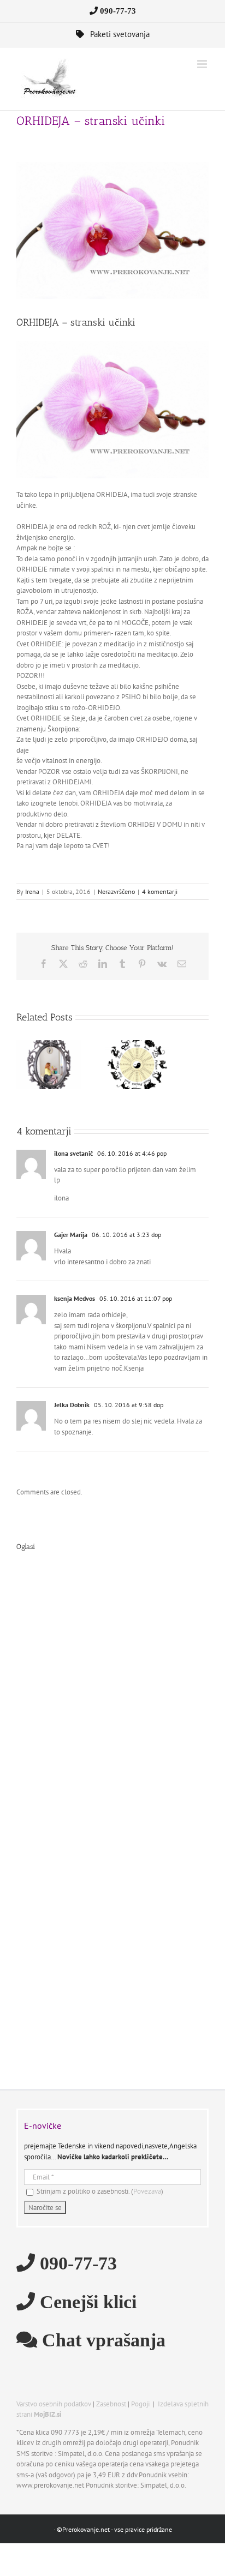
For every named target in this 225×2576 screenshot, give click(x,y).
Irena (32, 891)
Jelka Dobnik (72, 1405)
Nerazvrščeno (116, 891)
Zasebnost (111, 2404)
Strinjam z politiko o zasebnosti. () (99, 2191)
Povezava (147, 2191)
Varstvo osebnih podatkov (54, 2404)
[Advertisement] (112, 1695)
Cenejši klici (86, 2301)
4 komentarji (160, 891)
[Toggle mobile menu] (203, 64)
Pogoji (140, 2404)
